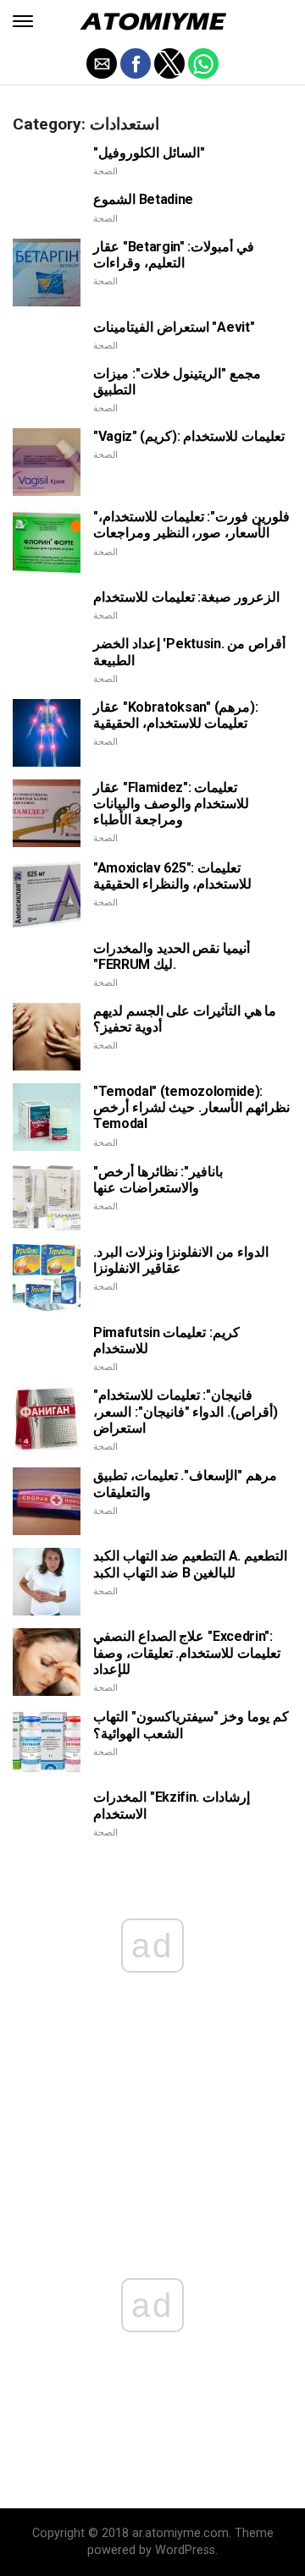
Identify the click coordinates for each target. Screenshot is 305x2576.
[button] (23, 21)
